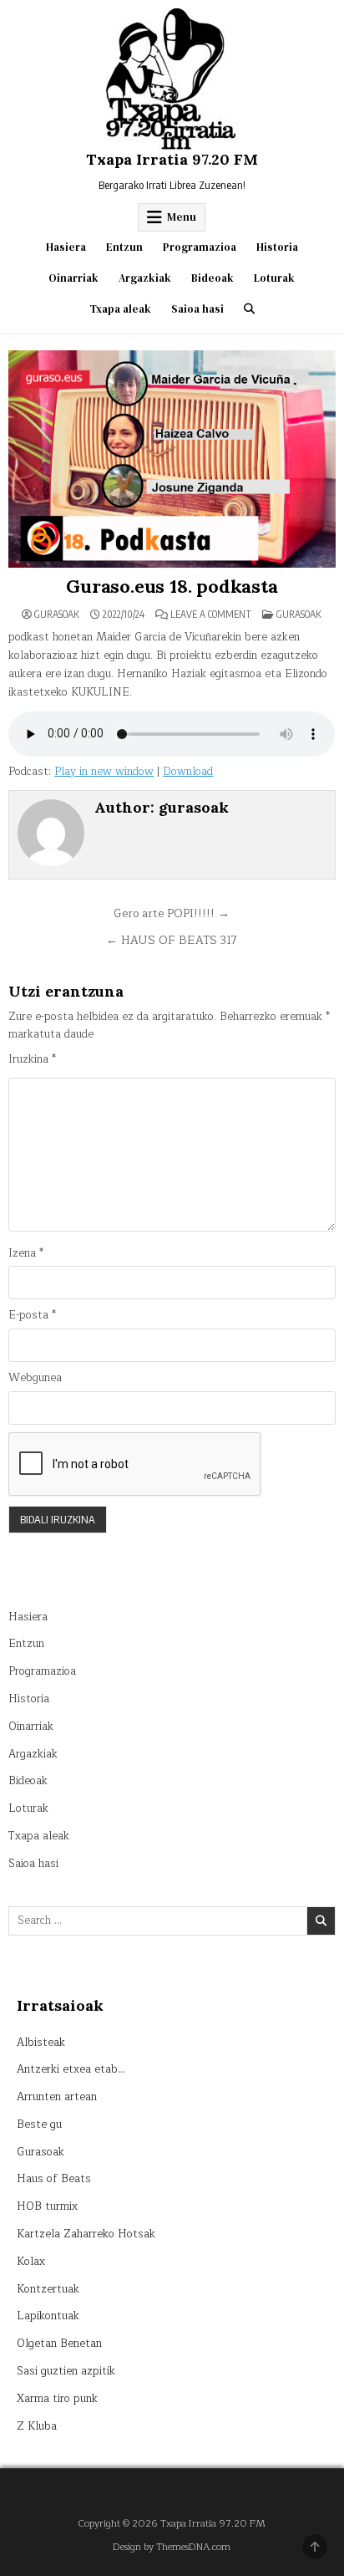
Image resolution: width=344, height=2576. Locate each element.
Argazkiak (145, 278)
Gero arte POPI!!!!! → (172, 913)
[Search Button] (249, 309)
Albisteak (41, 2043)
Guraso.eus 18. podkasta (172, 586)
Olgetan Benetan (59, 2344)
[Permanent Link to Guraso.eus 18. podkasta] (172, 459)
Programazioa (200, 247)
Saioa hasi (197, 309)
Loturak (274, 278)
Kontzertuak (48, 2289)
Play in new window (104, 772)
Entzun (124, 247)
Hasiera (66, 247)
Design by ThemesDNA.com (172, 2547)
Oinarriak (73, 278)
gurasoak (57, 615)
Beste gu (39, 2125)
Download (188, 772)
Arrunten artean (57, 2097)
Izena (26, 1254)
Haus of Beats (54, 2179)
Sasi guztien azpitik (66, 2371)
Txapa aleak (120, 309)
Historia (277, 247)
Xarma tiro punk (57, 2399)
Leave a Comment (211, 615)
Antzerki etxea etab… (71, 2069)
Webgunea (35, 1378)
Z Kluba (37, 2426)
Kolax (31, 2262)
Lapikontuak (48, 2316)
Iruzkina (32, 1060)
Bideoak (212, 278)
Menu (182, 217)
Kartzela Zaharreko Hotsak (86, 2234)
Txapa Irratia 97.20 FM (172, 159)
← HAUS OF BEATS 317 (172, 940)
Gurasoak (299, 614)
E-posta (32, 1316)
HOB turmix (47, 2206)
